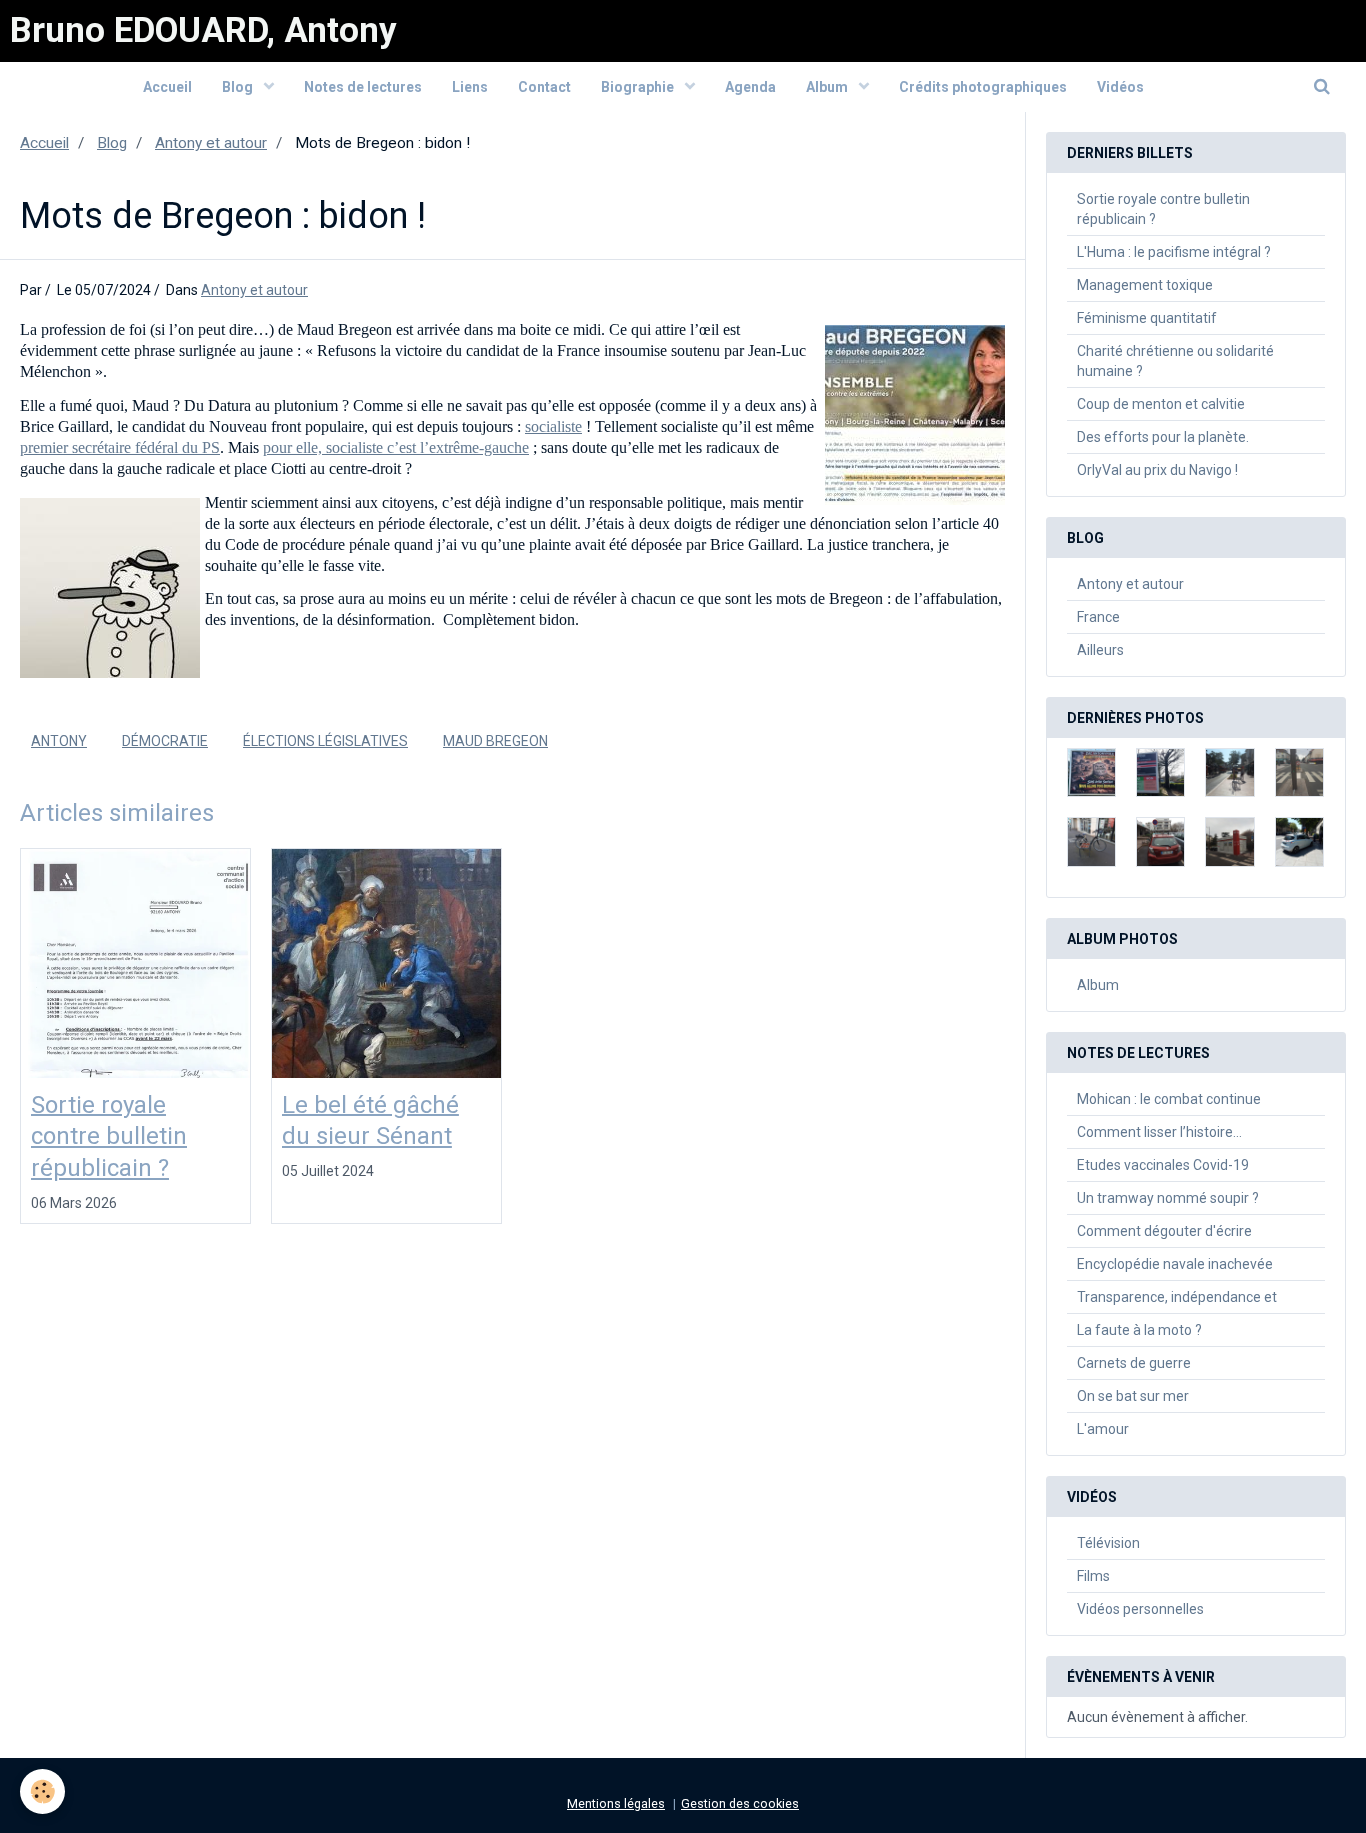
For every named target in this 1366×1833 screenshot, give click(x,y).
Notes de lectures (363, 87)
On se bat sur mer (1133, 1396)
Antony (59, 741)
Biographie (639, 87)
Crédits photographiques (983, 87)
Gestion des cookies (740, 1803)
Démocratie (165, 741)
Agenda (750, 87)
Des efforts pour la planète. (1163, 437)
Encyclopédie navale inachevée (1175, 1264)
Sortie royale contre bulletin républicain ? (109, 1135)
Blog (239, 87)
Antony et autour (211, 143)
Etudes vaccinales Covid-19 (1163, 1165)
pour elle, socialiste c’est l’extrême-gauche (396, 447)
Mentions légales (616, 1803)
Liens (470, 87)
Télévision (1108, 1543)
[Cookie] (42, 1791)
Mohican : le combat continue (1169, 1099)
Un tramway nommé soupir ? (1168, 1198)
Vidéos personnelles (1140, 1609)
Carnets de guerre (1134, 1363)
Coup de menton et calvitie (1161, 404)
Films (1093, 1576)
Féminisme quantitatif (1147, 318)
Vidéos (1120, 87)
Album (828, 87)
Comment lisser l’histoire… (1159, 1132)
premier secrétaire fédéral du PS (120, 447)
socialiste (553, 426)
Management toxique (1145, 285)
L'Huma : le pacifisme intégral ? (1174, 252)
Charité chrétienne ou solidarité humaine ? (1175, 361)
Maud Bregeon (495, 741)
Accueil (167, 87)
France (1098, 617)
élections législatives (325, 741)
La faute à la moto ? (1139, 1330)
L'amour (1103, 1429)
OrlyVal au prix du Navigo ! (1157, 470)
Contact (544, 87)
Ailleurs (1100, 650)
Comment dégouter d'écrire (1164, 1231)
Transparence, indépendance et (1177, 1297)
